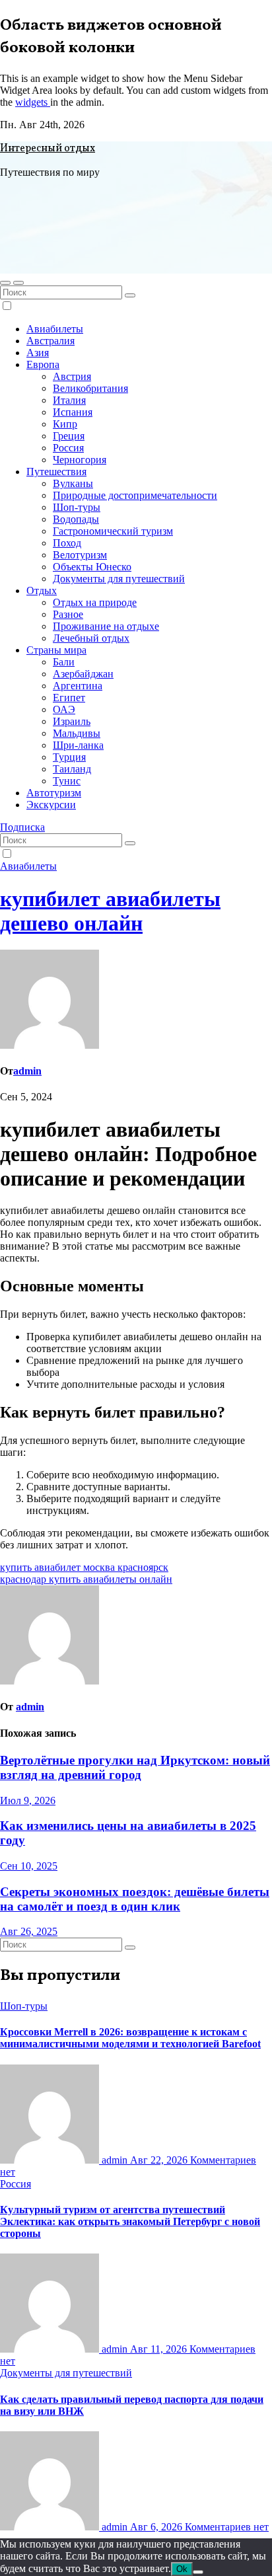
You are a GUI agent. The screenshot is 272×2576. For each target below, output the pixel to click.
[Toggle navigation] (18, 283)
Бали (64, 662)
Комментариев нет (227, 2527)
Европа (43, 364)
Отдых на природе (95, 602)
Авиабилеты (55, 329)
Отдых (42, 590)
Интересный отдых (48, 149)
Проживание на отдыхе (106, 626)
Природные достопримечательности (135, 495)
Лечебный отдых (91, 638)
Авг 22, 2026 (160, 2160)
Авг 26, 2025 (29, 1931)
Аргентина (78, 686)
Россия (68, 448)
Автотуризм (54, 793)
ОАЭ (64, 709)
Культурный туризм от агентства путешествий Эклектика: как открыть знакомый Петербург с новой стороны (130, 2221)
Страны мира (56, 650)
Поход (67, 543)
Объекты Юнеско (92, 567)
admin (27, 1071)
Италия (69, 400)
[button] (5, 283)
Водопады (76, 519)
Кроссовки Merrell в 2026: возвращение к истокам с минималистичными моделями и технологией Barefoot (130, 2038)
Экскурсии (51, 805)
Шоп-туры (77, 507)
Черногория (80, 460)
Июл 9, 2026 (28, 1800)
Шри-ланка (78, 745)
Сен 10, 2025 (29, 1866)
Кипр (65, 424)
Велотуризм (80, 555)
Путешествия (56, 472)
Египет (69, 698)
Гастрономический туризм (113, 531)
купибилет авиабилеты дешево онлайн (110, 911)
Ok (182, 2569)
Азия (38, 353)
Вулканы (73, 483)
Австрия (72, 376)
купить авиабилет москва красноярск (84, 1567)
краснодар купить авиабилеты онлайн (86, 1579)
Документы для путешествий (119, 579)
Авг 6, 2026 (157, 2527)
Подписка (22, 827)
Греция (69, 436)
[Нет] (198, 2572)
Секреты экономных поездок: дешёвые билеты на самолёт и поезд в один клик (135, 1899)
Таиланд (72, 769)
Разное (68, 614)
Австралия (51, 341)
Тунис (67, 781)
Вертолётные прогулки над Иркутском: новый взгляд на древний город (135, 1767)
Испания (73, 412)
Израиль (72, 721)
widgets (33, 102)
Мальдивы (77, 733)
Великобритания (90, 388)
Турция (69, 757)
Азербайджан (83, 674)
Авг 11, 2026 (160, 2349)
